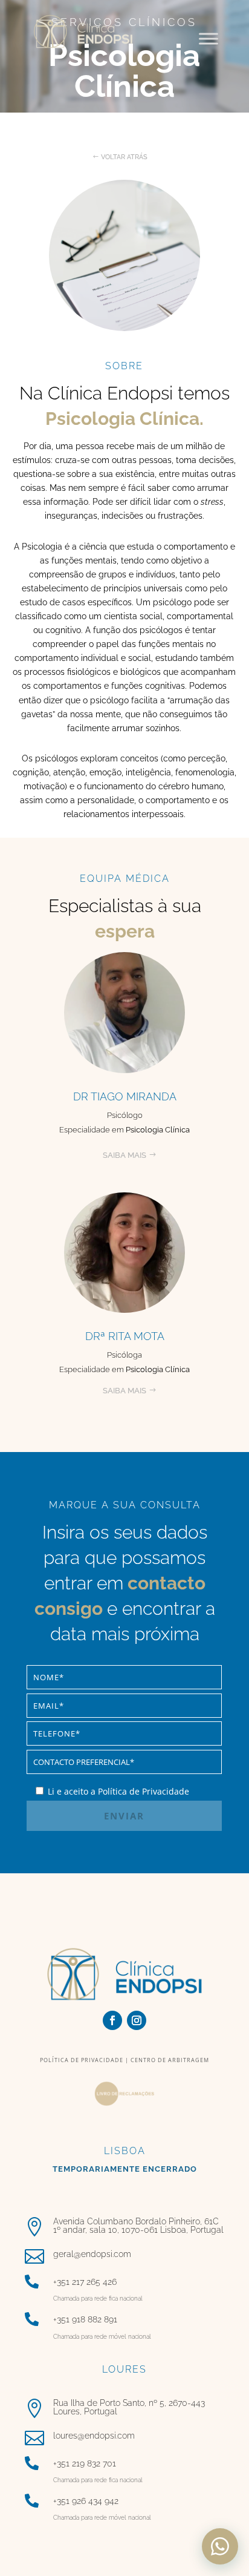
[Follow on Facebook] (112, 2020)
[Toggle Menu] (209, 38)
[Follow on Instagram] (137, 2020)
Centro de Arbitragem (169, 2060)
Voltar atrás (124, 157)
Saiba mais (124, 1155)
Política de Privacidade (82, 2060)
